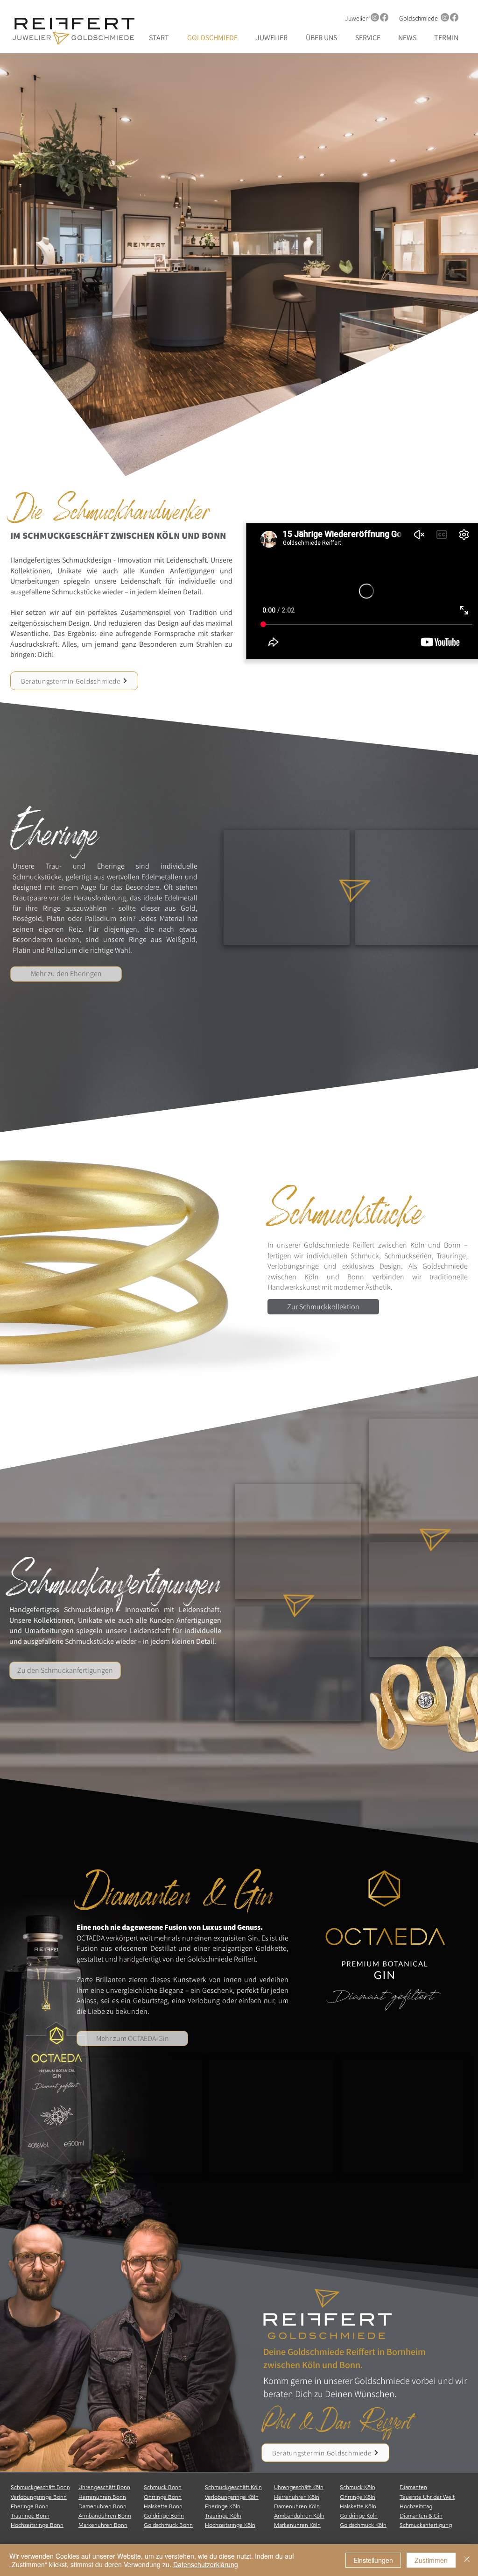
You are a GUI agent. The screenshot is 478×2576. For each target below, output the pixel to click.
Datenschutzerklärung (206, 2564)
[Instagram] (375, 17)
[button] (287, 887)
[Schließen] (467, 2560)
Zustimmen (431, 2560)
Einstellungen (373, 2560)
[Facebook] (384, 17)
